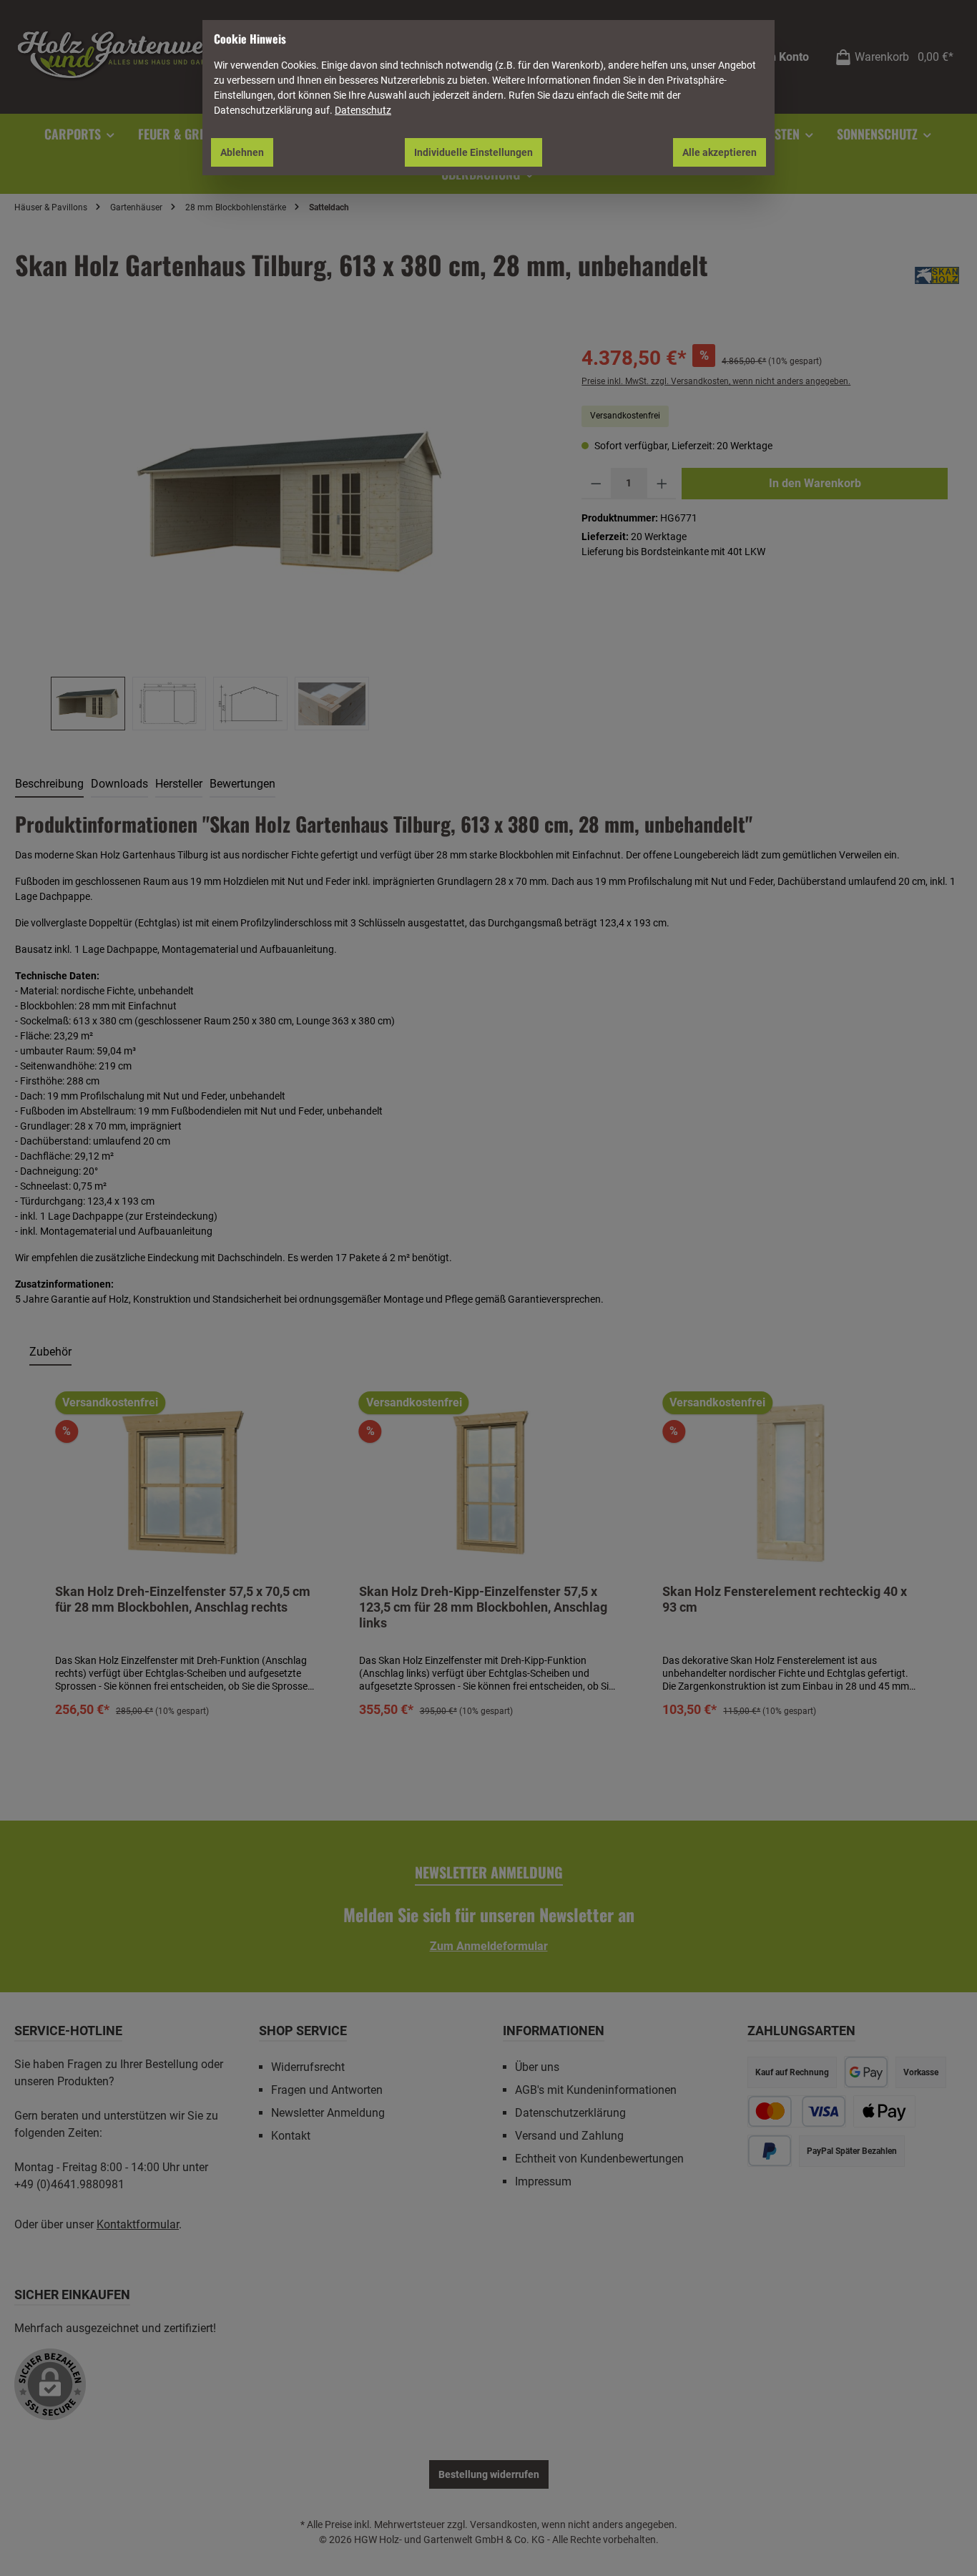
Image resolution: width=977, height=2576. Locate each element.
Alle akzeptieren (720, 152)
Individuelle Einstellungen (473, 152)
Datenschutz (363, 110)
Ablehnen (242, 152)
